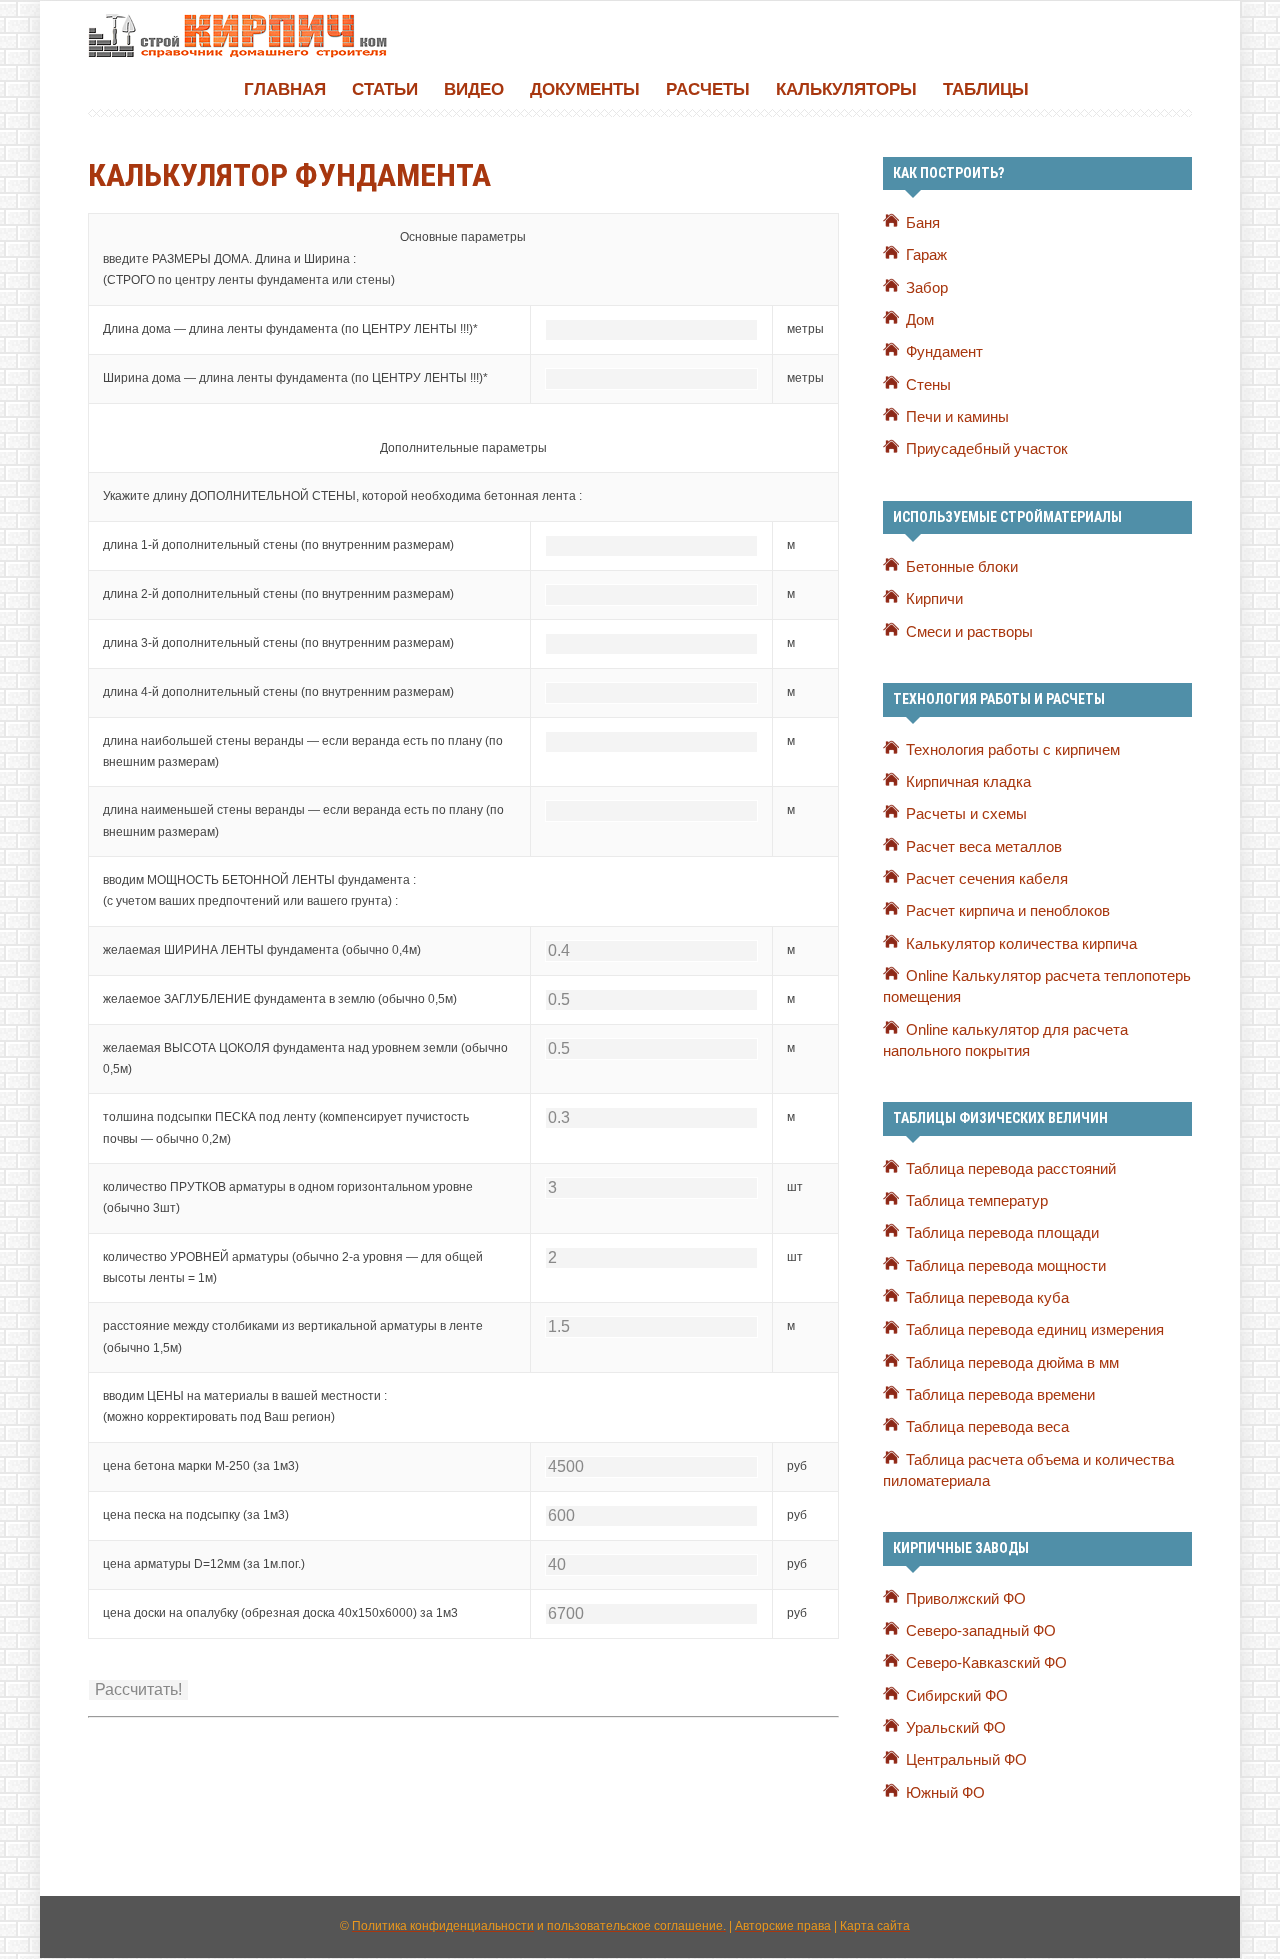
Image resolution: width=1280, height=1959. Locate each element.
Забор (927, 288)
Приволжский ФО (966, 1599)
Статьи (385, 89)
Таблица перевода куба (987, 1298)
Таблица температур (977, 1201)
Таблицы (986, 89)
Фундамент (944, 352)
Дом (920, 320)
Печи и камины (957, 417)
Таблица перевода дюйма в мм (1012, 1363)
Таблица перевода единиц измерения (1035, 1330)
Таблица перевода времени (1000, 1395)
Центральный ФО (966, 1760)
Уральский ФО (956, 1728)
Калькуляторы (846, 89)
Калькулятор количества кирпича (1021, 944)
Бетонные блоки (962, 567)
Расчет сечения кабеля (987, 879)
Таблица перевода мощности (1006, 1266)
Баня (923, 223)
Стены (928, 385)
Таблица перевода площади (1002, 1233)
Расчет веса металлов (984, 847)
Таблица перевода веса (987, 1427)
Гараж (926, 255)
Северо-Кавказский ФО (986, 1663)
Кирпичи (934, 599)
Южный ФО (945, 1793)
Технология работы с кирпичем (1013, 750)
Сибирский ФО (957, 1696)
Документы (585, 89)
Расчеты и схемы (966, 814)
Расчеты (708, 89)
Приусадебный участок (987, 449)
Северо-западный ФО (981, 1631)
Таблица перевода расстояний (1011, 1169)
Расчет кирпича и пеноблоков (1008, 911)
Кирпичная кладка (968, 782)
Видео (474, 89)
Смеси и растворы (969, 632)
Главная (285, 89)
